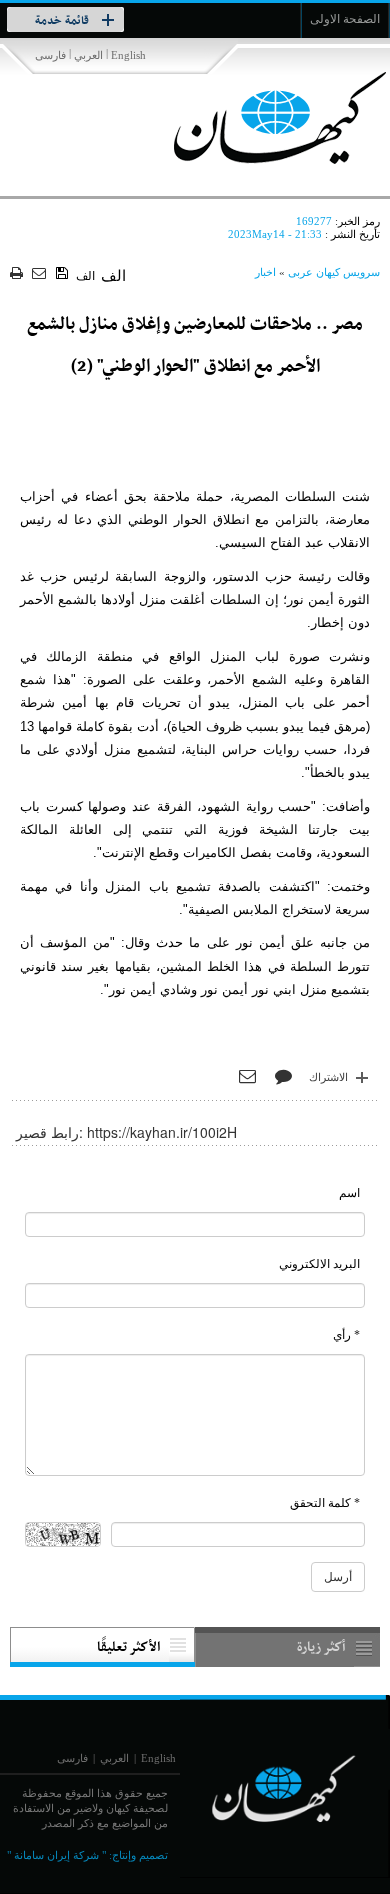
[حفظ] (63, 274)
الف (85, 276)
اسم (349, 1193)
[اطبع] (18, 274)
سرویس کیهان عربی (334, 272)
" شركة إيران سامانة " (56, 1855)
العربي (88, 55)
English (128, 55)
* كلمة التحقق (325, 1503)
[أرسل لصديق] (41, 274)
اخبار (265, 272)
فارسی (50, 55)
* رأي (346, 1335)
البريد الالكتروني (319, 1264)
